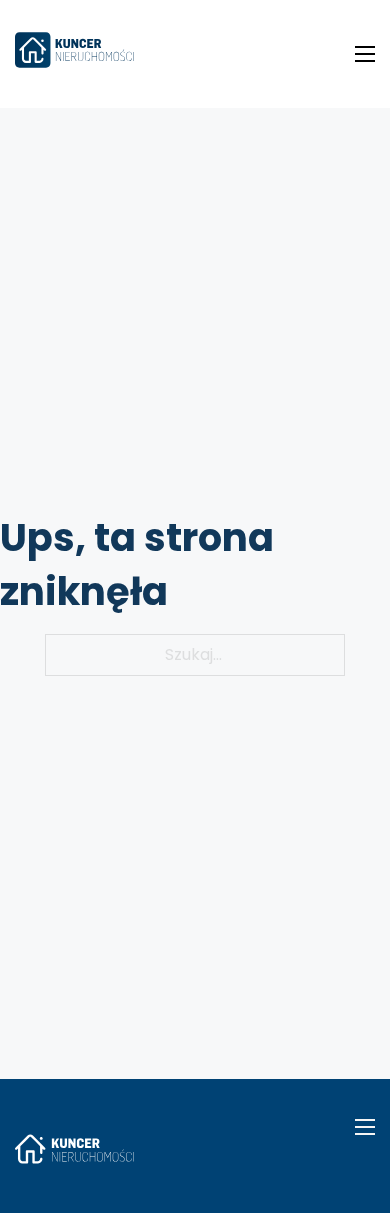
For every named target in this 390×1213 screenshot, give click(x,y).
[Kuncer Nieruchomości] (74, 54)
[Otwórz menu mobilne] (365, 54)
